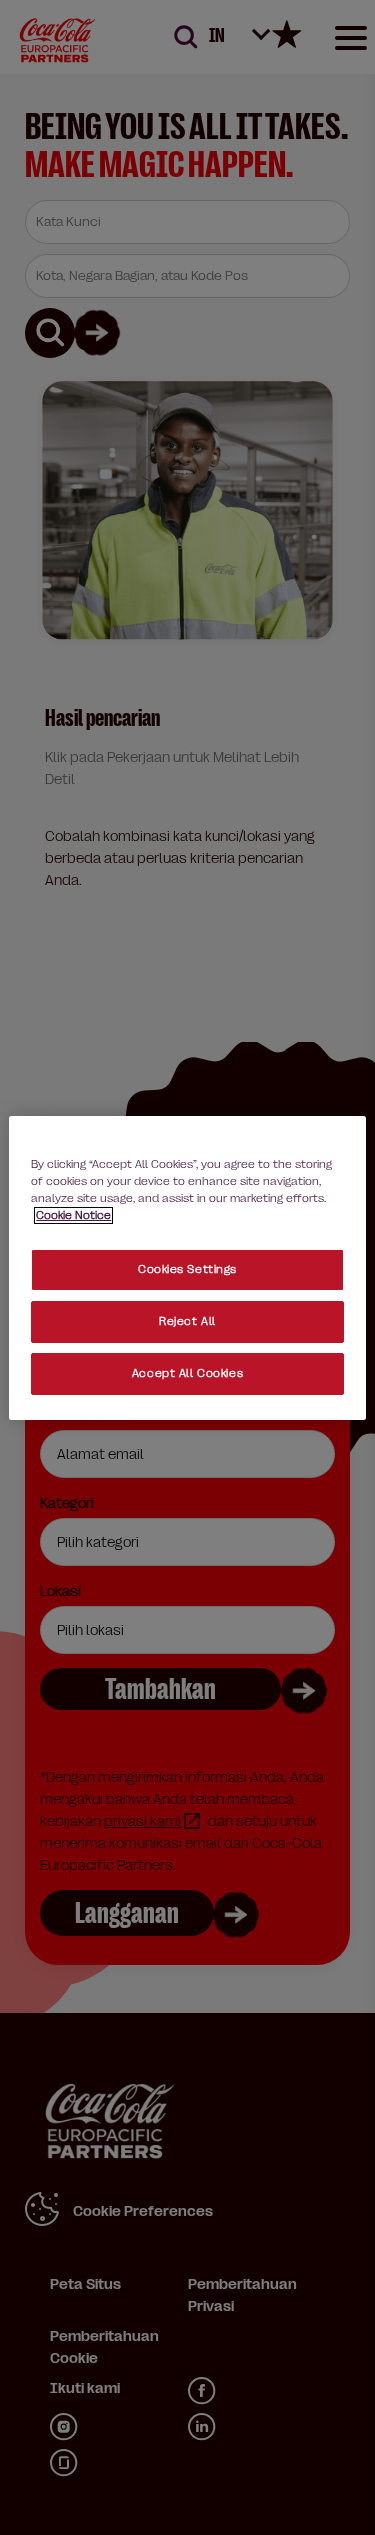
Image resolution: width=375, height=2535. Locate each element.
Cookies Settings (187, 1269)
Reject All (187, 1321)
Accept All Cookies (187, 1373)
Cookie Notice (73, 1215)
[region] (187, 1267)
